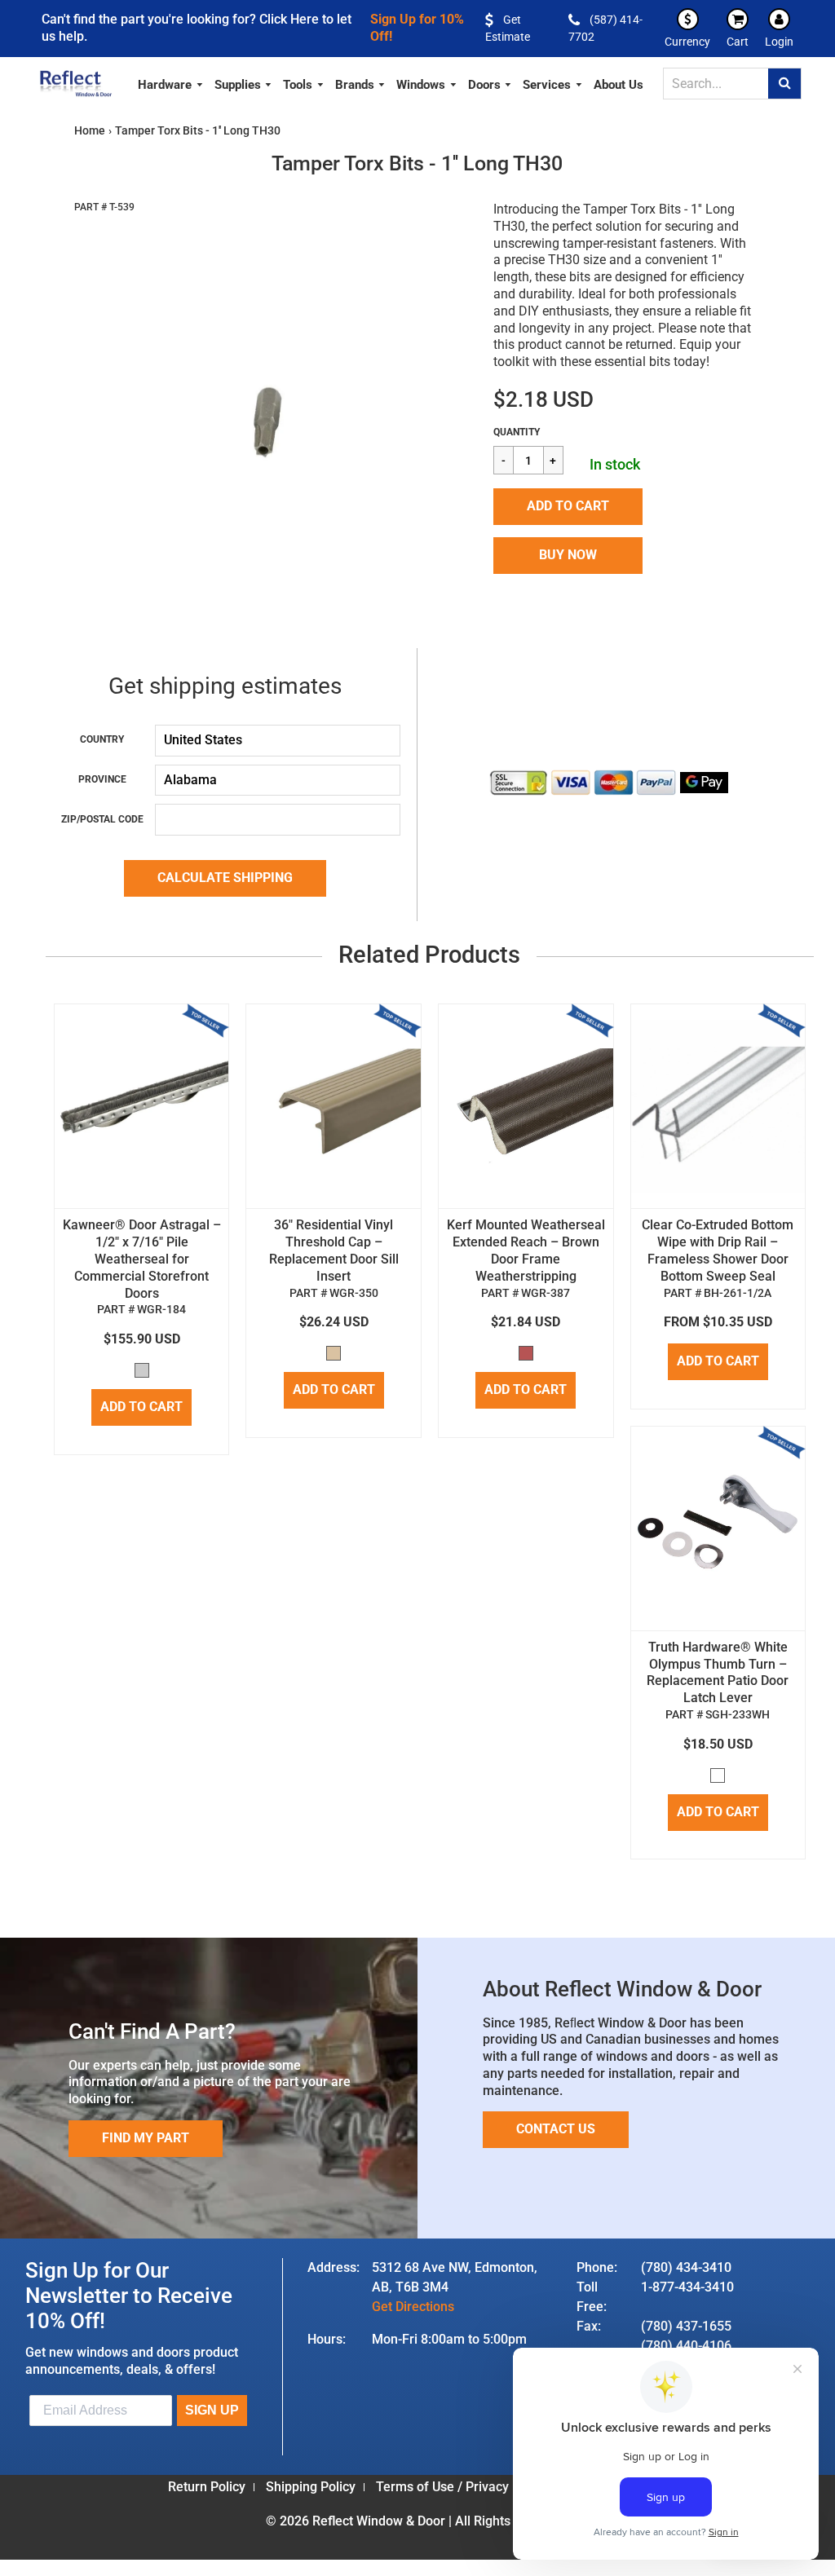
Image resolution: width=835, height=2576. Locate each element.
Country (102, 739)
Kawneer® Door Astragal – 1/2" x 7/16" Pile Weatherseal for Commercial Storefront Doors (142, 1259)
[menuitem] (171, 83)
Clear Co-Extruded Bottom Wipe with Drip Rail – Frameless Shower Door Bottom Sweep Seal (718, 1250)
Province (102, 779)
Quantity (517, 432)
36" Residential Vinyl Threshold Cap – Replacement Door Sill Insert (334, 1250)
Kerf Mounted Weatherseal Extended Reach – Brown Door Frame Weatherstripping (526, 1250)
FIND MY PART (146, 2138)
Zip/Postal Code (102, 819)
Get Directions (413, 2307)
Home (90, 130)
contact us (556, 2129)
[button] (568, 507)
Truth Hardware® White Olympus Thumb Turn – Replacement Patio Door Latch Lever (718, 1672)
